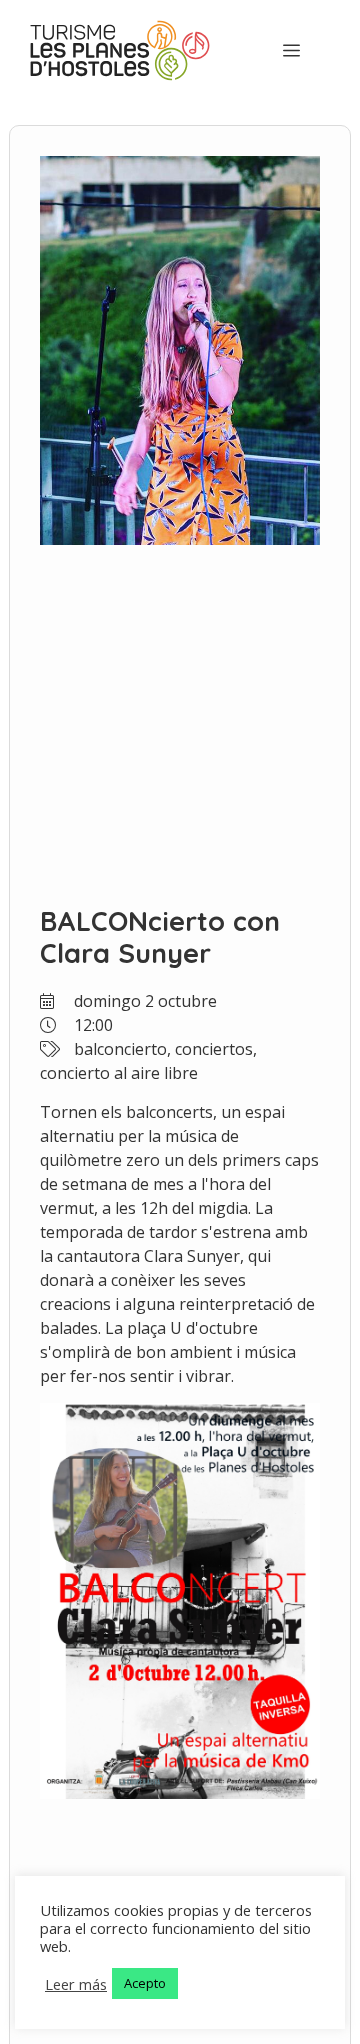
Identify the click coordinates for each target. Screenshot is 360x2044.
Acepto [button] (145, 1983)
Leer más (76, 1984)
